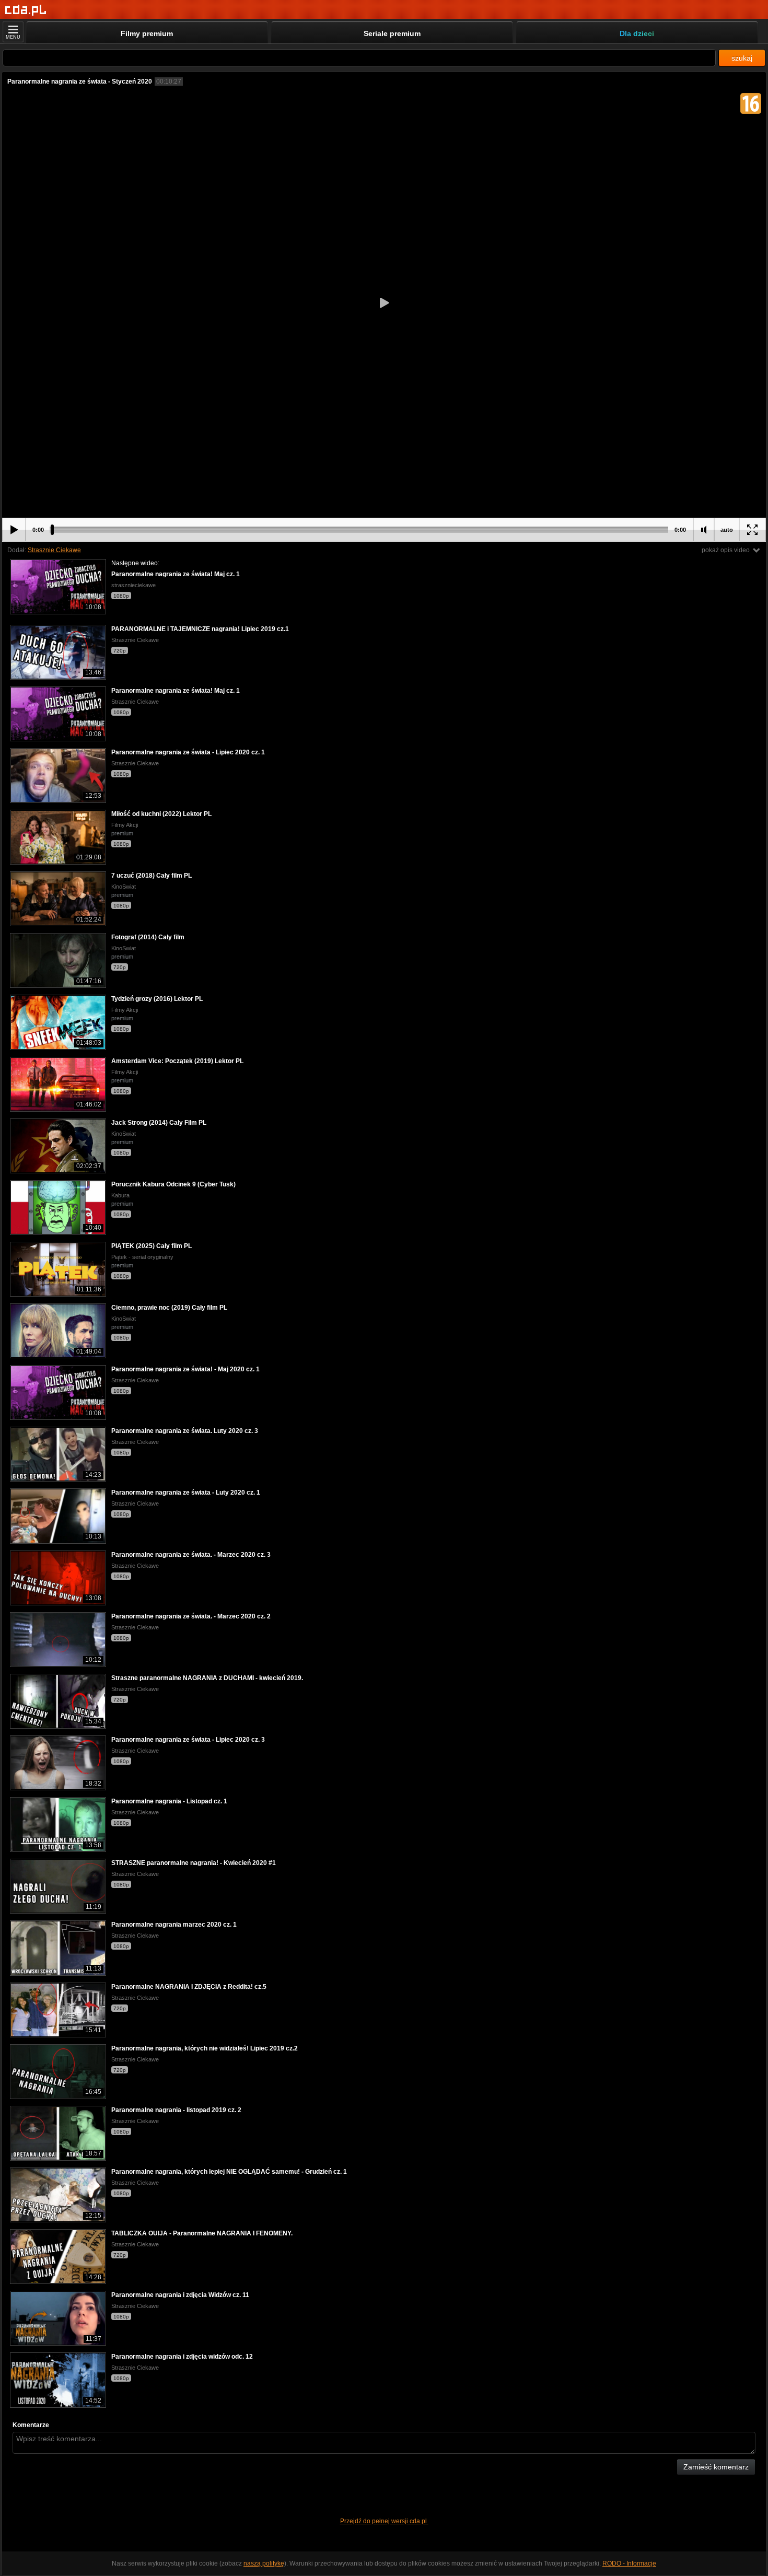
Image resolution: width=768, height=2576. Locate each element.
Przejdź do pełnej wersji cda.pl (384, 2521)
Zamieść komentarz (716, 2467)
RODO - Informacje (629, 2563)
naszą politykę (264, 2563)
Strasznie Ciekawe (54, 550)
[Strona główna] (26, 10)
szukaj (742, 58)
